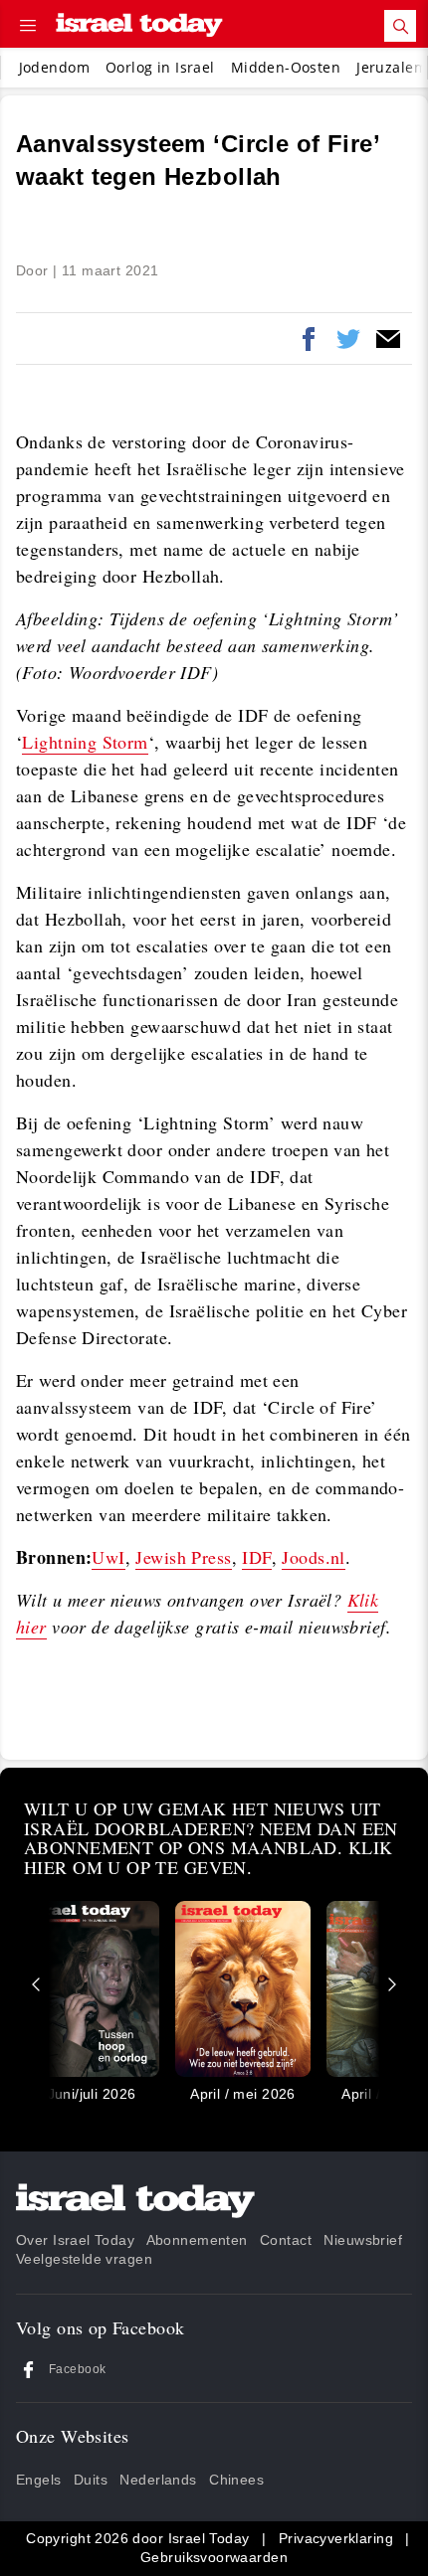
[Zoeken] (400, 26)
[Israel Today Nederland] (139, 26)
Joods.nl (313, 1557)
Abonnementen (197, 2240)
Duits (91, 2480)
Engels (39, 2480)
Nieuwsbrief (363, 2240)
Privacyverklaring (336, 2538)
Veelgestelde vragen (84, 2259)
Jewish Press (183, 1557)
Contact (286, 2240)
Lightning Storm (85, 742)
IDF (256, 1557)
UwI (108, 1557)
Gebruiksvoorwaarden (214, 2557)
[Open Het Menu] (28, 26)
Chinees (236, 2480)
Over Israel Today (75, 2240)
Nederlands (158, 2480)
